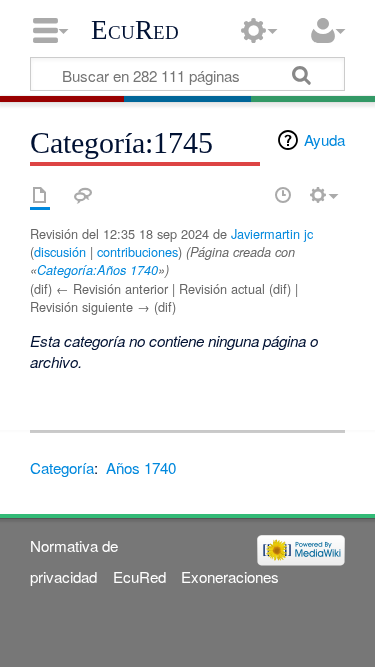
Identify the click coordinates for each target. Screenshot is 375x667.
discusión (60, 251)
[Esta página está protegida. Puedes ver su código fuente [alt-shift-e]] (248, 195)
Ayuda (324, 139)
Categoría (62, 467)
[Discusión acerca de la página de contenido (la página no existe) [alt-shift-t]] (83, 195)
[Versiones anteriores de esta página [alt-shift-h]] (283, 195)
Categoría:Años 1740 (97, 270)
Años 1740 (141, 467)
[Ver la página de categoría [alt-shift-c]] (40, 195)
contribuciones (137, 251)
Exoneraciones (230, 576)
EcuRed (135, 30)
